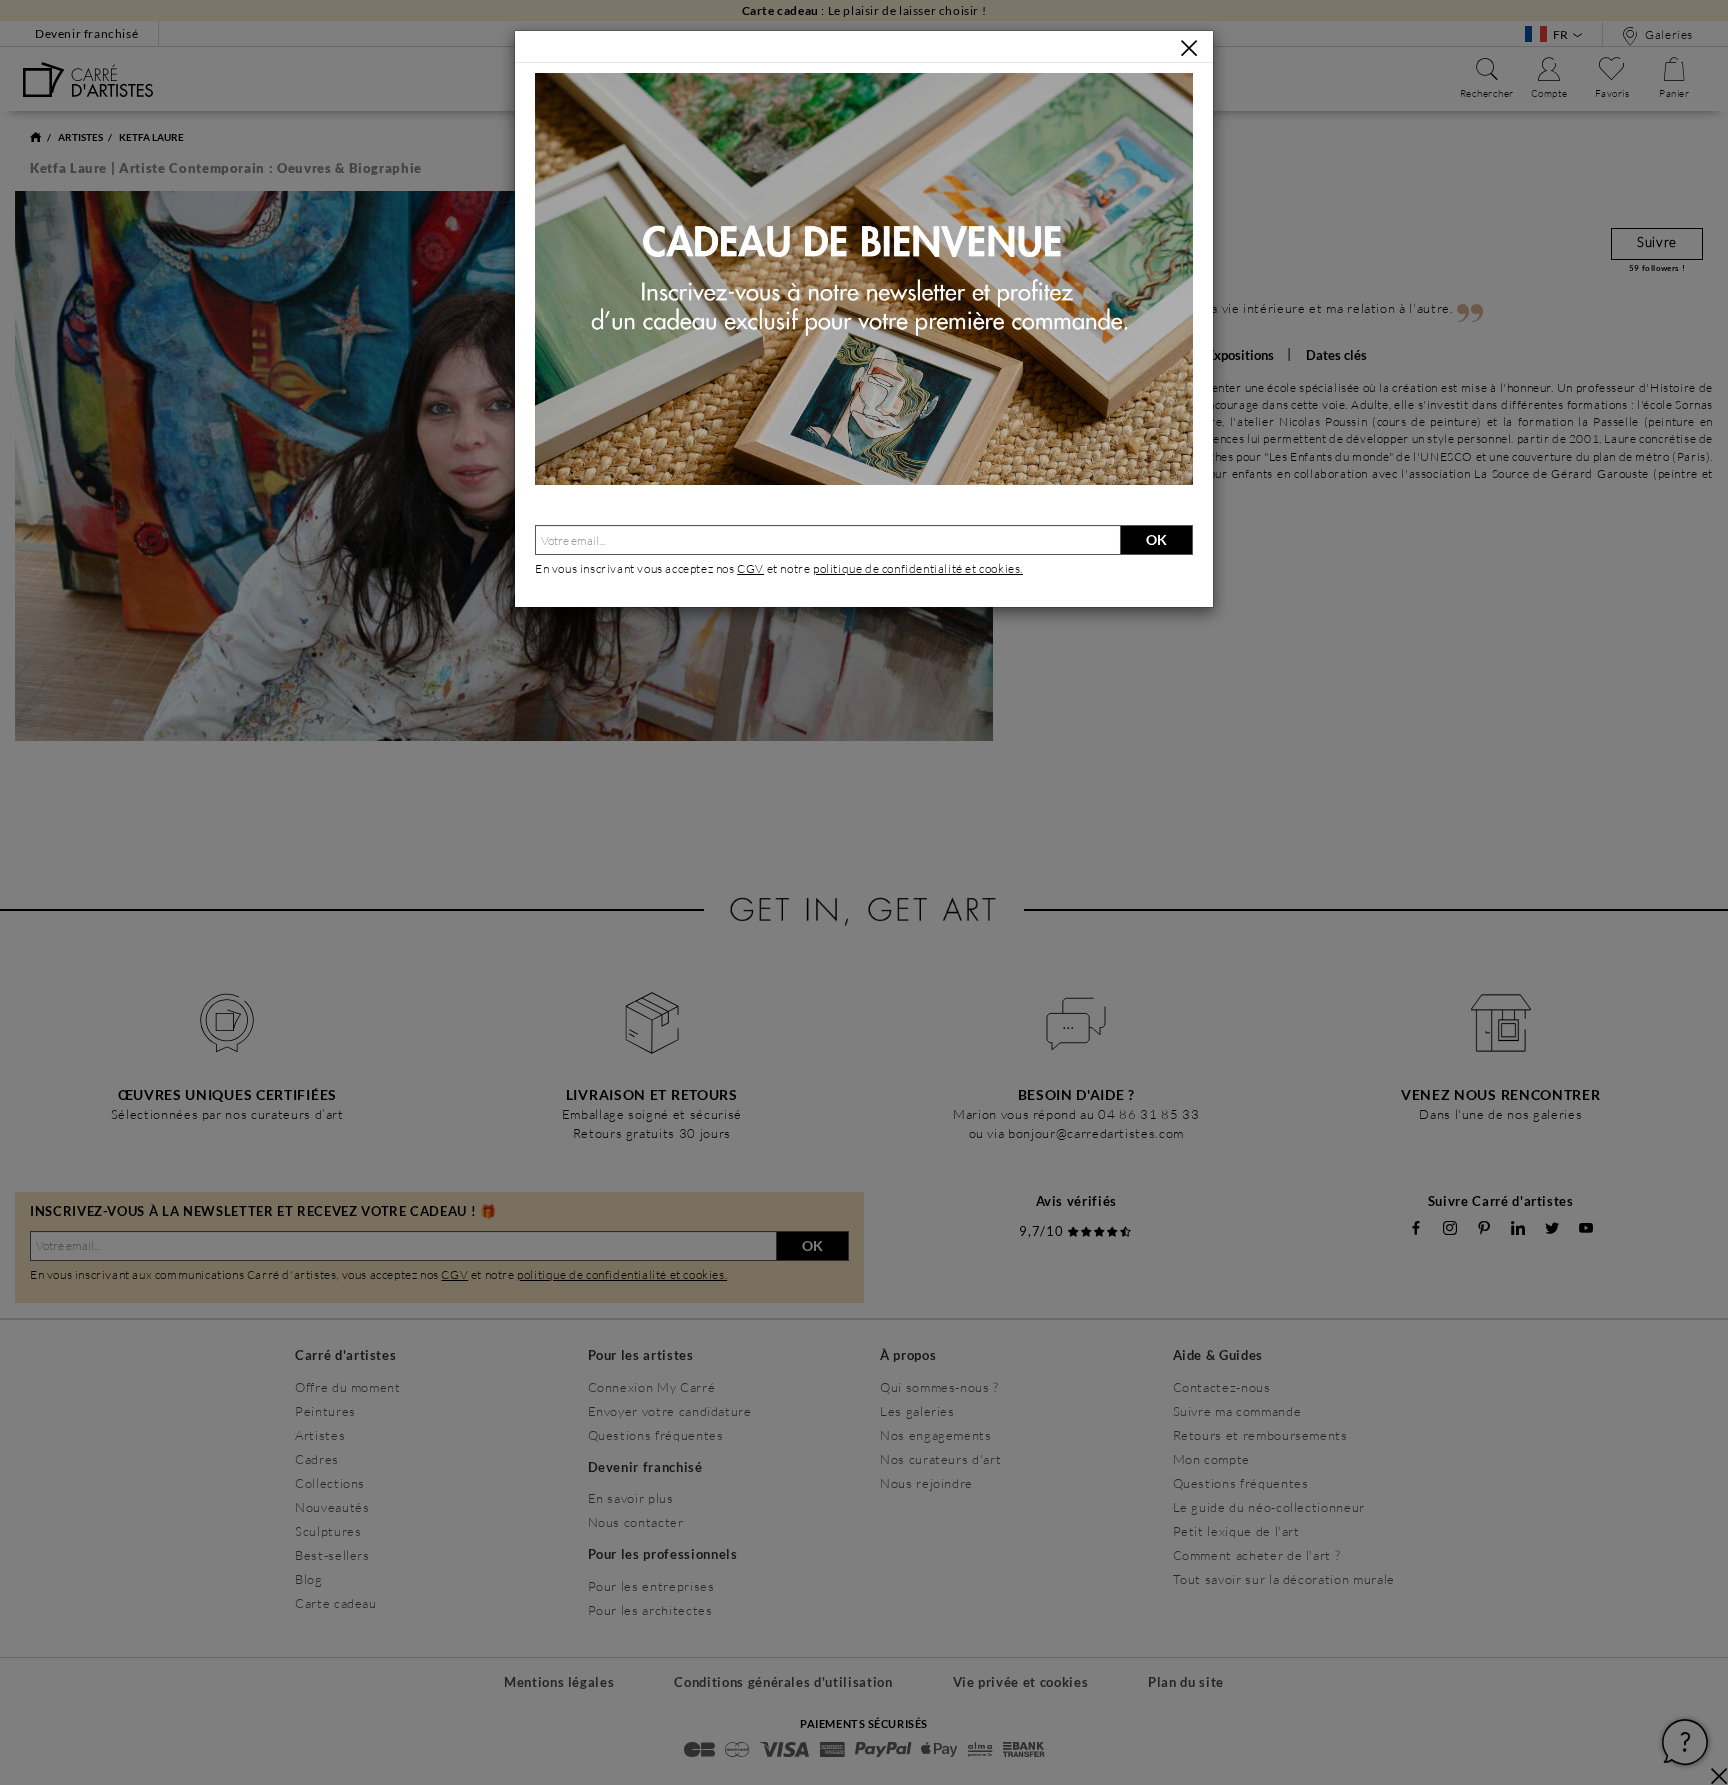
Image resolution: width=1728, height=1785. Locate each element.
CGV (750, 568)
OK (1156, 539)
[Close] (1189, 48)
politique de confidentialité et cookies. (918, 568)
